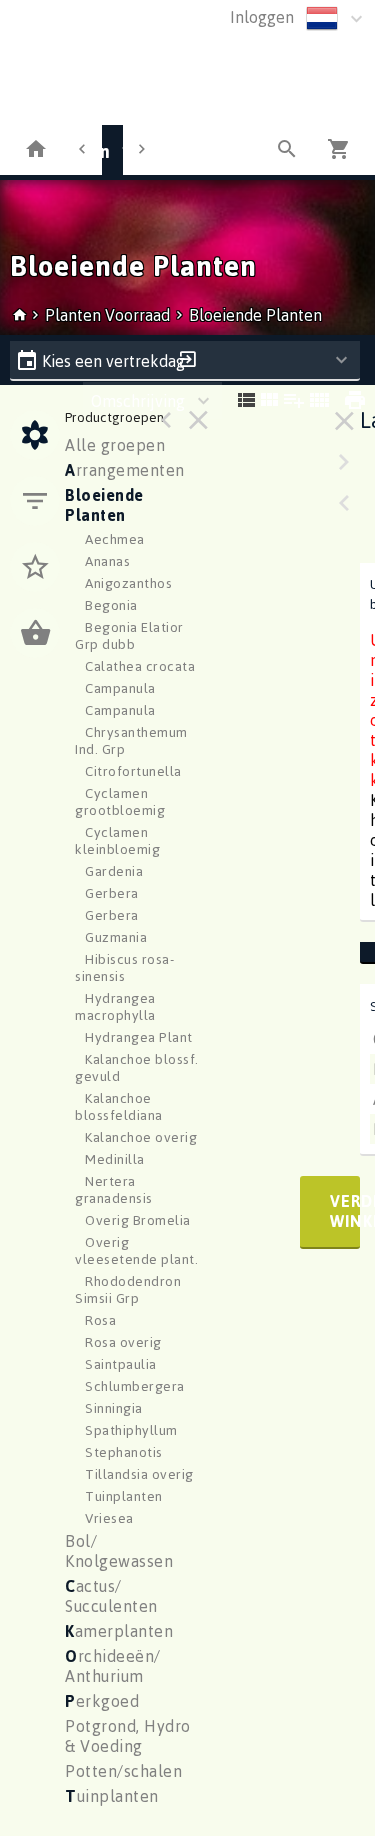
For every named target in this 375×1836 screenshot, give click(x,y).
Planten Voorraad (109, 315)
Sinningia (114, 1407)
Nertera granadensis (114, 1189)
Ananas (107, 560)
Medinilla (115, 1158)
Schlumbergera (135, 1385)
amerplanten (119, 1631)
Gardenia (114, 870)
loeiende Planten (104, 505)
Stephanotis (124, 1451)
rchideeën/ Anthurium (113, 1666)
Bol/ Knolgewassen (119, 1551)
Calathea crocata (140, 665)
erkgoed (102, 1701)
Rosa (100, 1319)
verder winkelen (345, 1211)
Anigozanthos (128, 582)
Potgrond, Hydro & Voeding (128, 1736)
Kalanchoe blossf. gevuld (137, 1067)
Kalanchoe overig (141, 1136)
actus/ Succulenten (111, 1596)
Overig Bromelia (138, 1219)
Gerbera (112, 892)
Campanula (120, 687)
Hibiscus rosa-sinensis (124, 967)
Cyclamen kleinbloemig (117, 840)
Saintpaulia (121, 1363)
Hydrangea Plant (139, 1036)
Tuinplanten (124, 1495)
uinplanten (112, 1796)
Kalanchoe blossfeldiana (119, 1106)
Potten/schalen (123, 1771)
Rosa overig (123, 1341)
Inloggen (262, 17)
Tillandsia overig (139, 1473)
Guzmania (116, 936)
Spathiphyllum (131, 1429)
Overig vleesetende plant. (136, 1250)
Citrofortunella (133, 770)
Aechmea (115, 538)
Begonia (111, 604)
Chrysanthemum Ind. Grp (131, 740)
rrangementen (125, 470)
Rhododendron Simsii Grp (128, 1289)
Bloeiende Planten (255, 315)
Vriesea (109, 1517)
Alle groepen (115, 445)
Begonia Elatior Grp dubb (129, 635)
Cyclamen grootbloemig (120, 801)
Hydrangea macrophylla (115, 1006)
